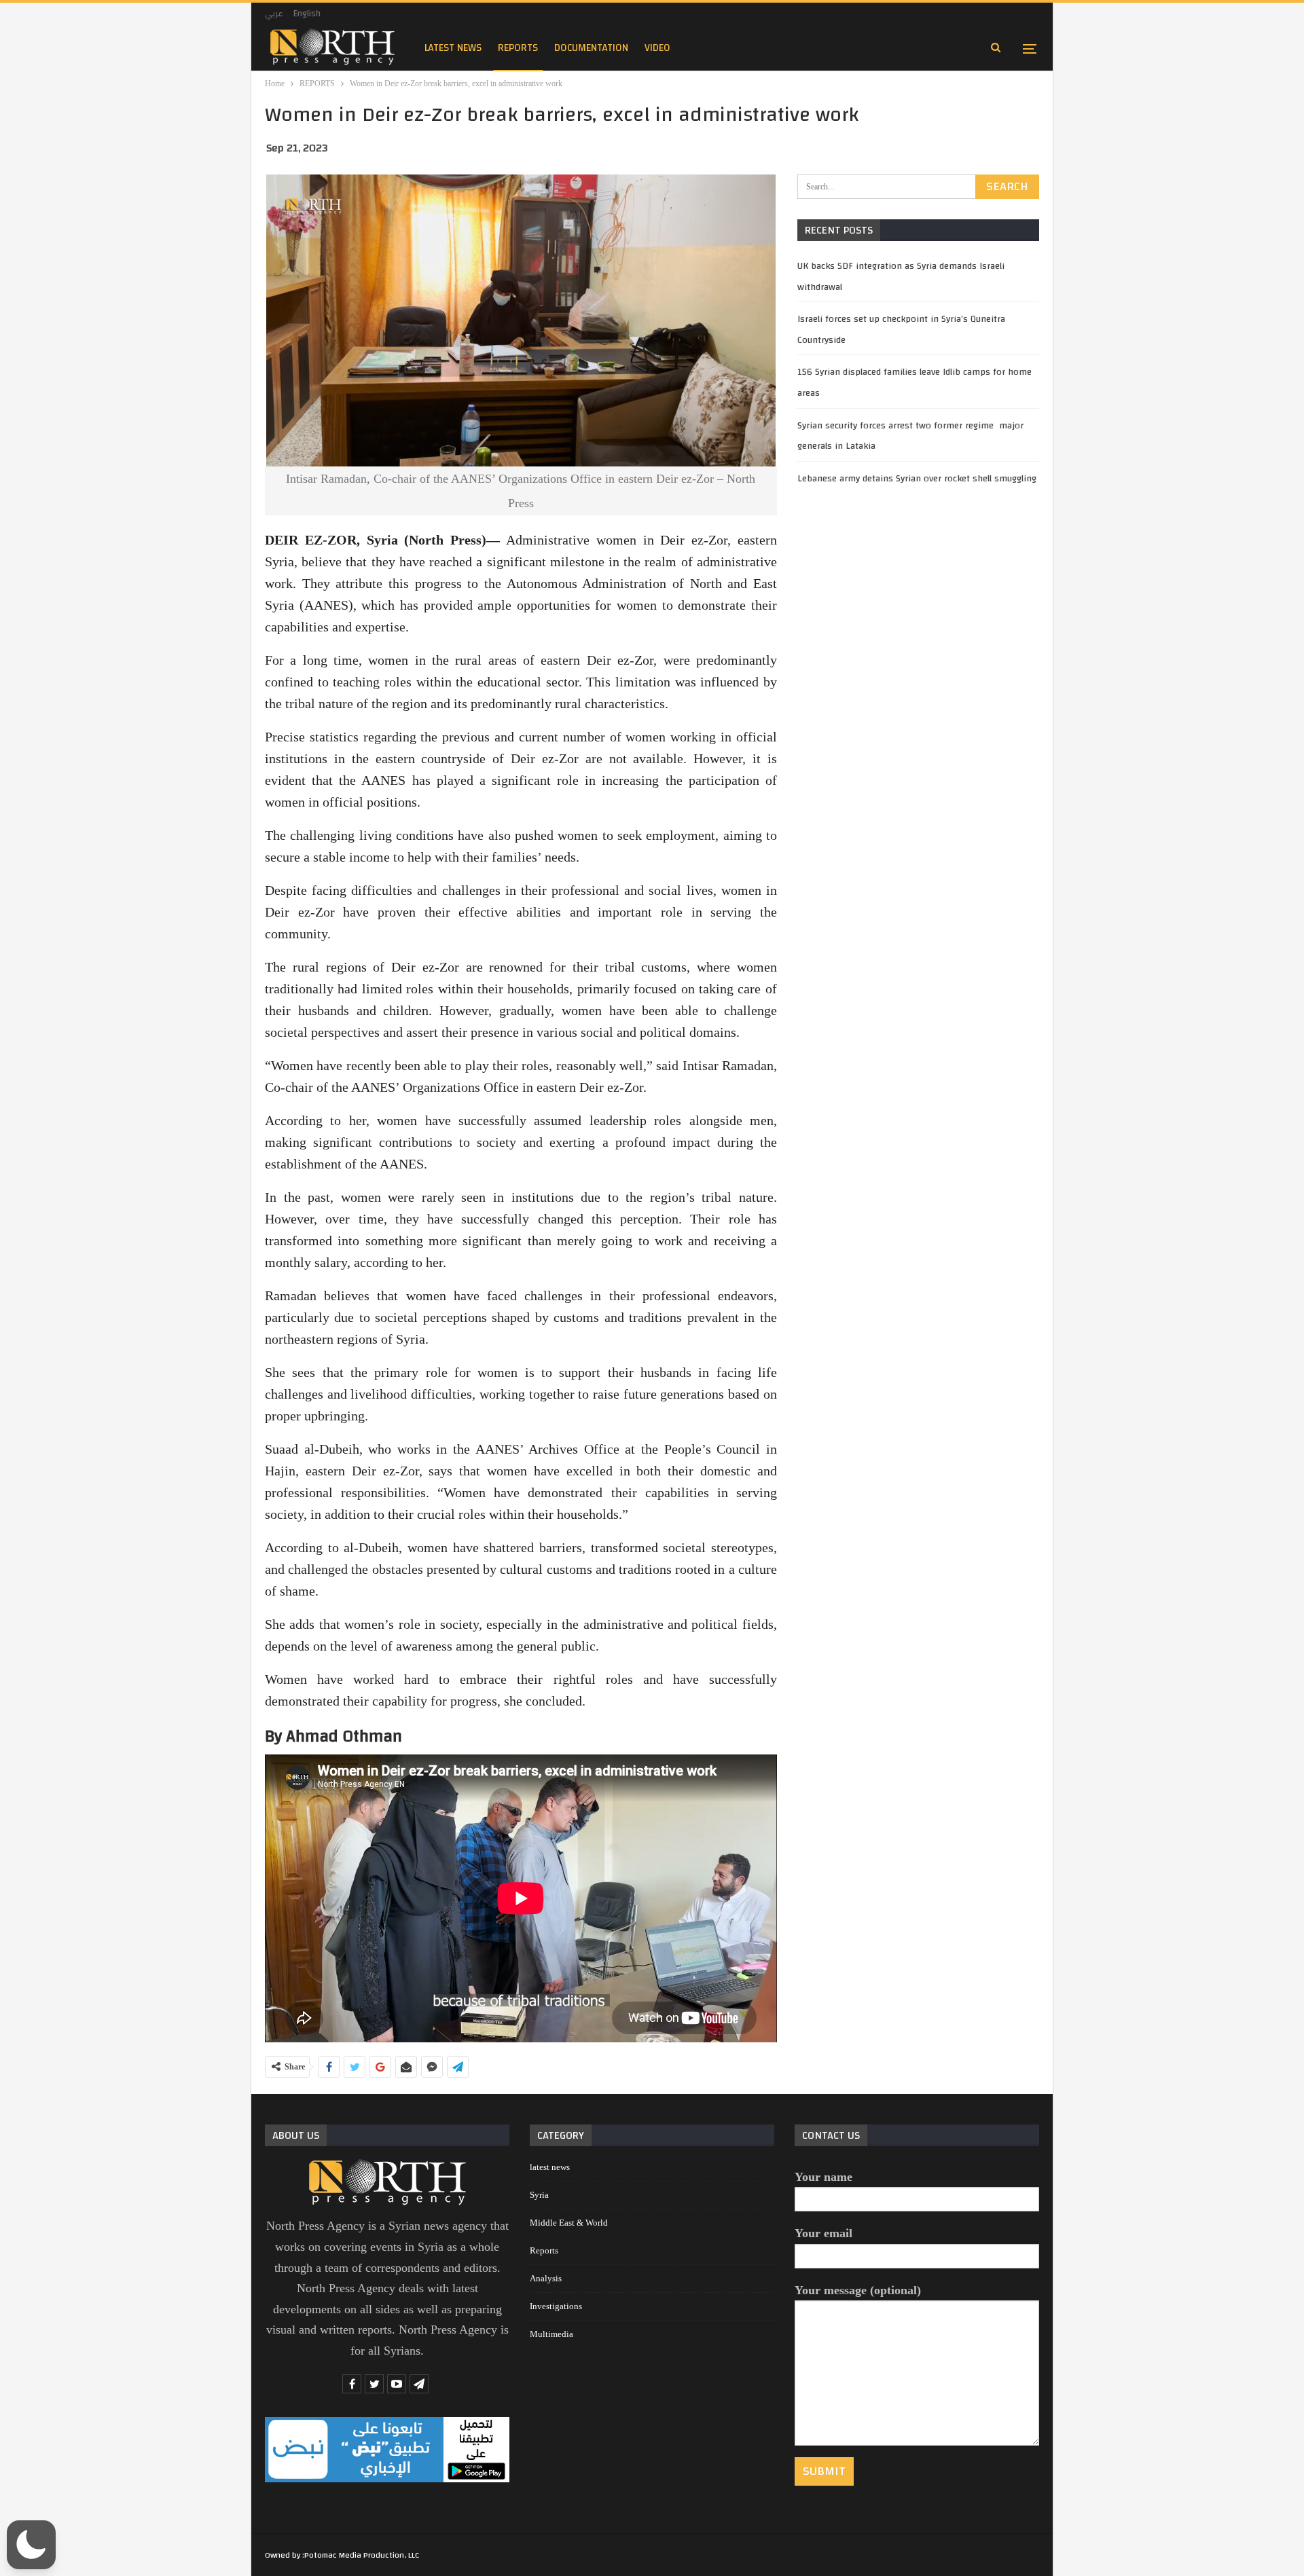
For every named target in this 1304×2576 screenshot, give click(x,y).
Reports (544, 2250)
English (307, 14)
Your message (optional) (858, 2290)
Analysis (546, 2278)
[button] (31, 2545)
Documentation (591, 48)
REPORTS (518, 48)
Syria (539, 2195)
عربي (274, 14)
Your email (823, 2233)
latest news (453, 48)
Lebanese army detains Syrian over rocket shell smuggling (917, 479)
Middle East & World (569, 2223)
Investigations (556, 2306)
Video (657, 48)
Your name (823, 2177)
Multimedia (551, 2334)
